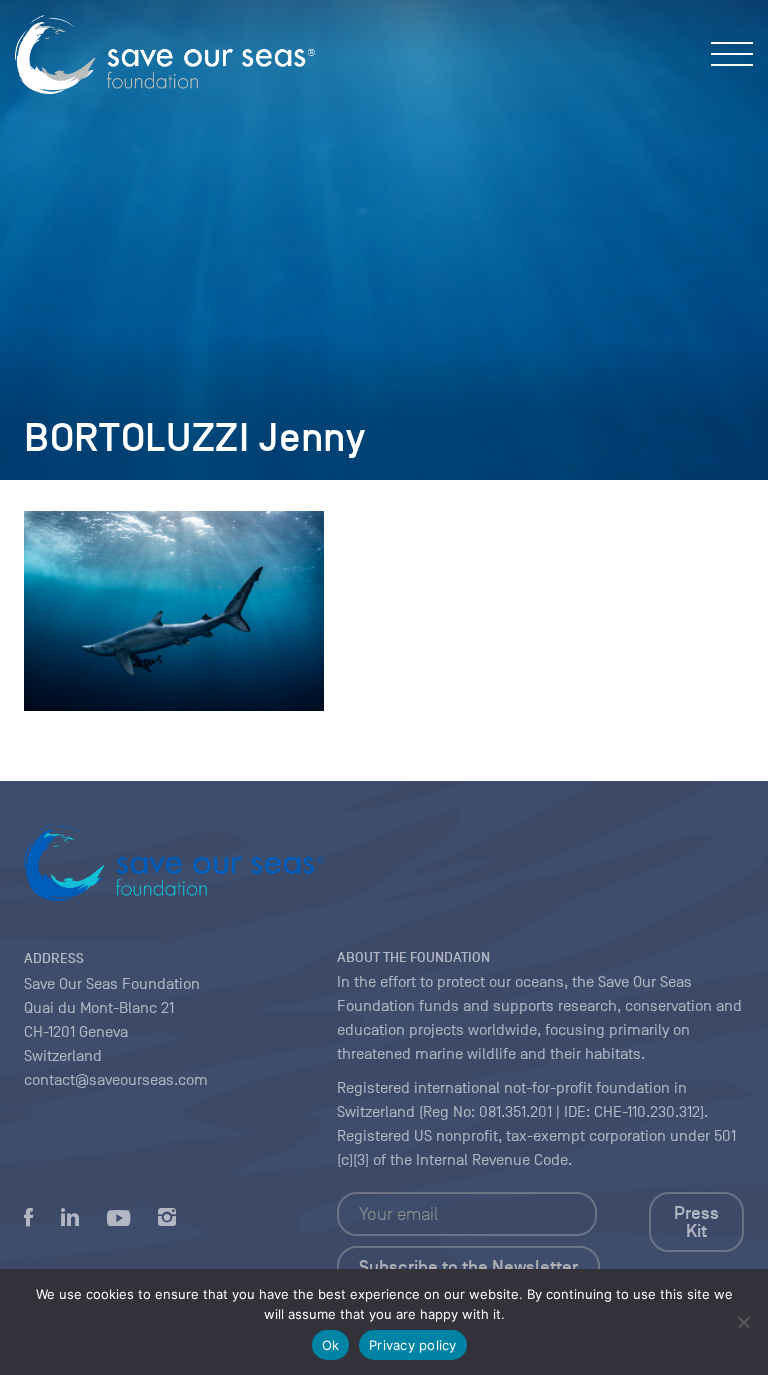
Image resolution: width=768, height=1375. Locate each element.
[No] (743, 1322)
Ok (331, 1345)
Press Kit (696, 1222)
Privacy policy (413, 1345)
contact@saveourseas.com (116, 1080)
